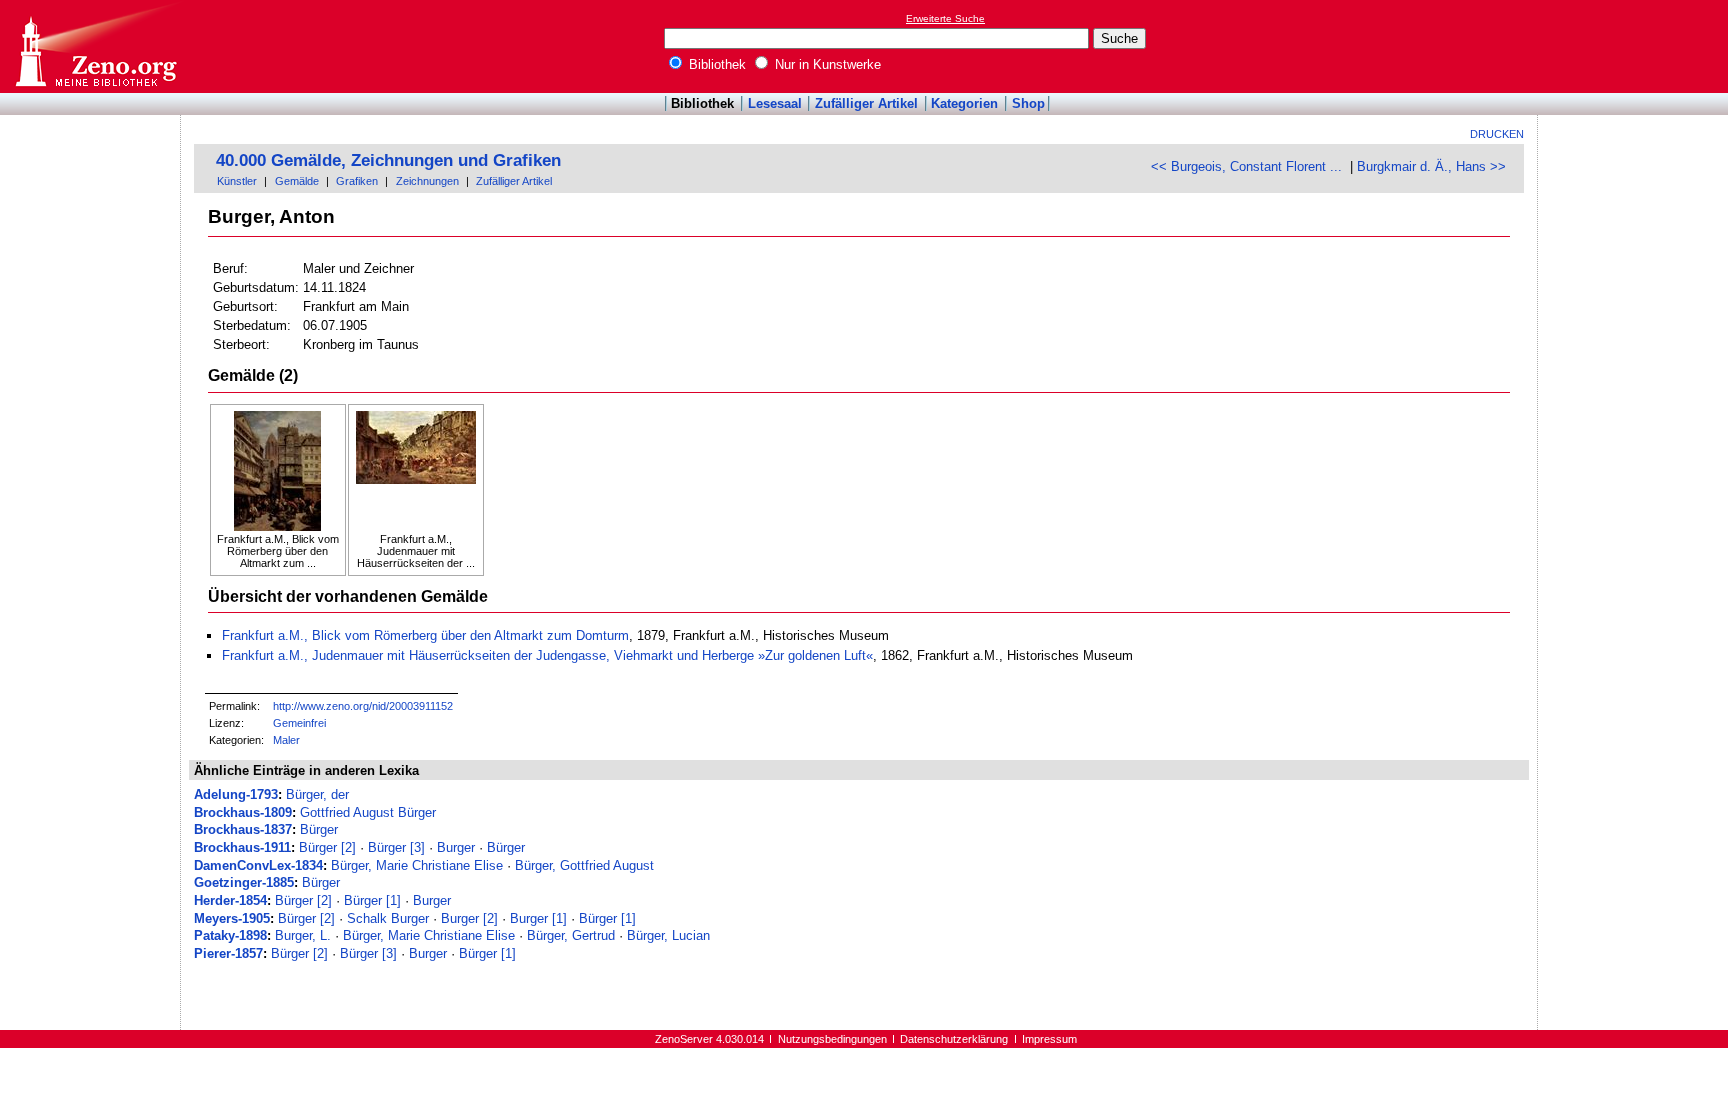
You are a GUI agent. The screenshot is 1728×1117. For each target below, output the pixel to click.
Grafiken (357, 181)
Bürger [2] (327, 847)
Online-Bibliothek (95, 46)
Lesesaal (775, 103)
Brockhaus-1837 (243, 829)
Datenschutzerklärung (954, 1039)
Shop (1028, 103)
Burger (456, 847)
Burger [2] (469, 918)
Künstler (237, 181)
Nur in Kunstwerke (826, 64)
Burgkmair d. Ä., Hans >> (1431, 166)
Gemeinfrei (299, 723)
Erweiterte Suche (945, 18)
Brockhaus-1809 (243, 812)
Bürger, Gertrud (571, 935)
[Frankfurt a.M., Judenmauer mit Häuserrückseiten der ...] (416, 472)
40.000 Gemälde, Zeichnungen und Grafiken (388, 160)
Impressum (1049, 1039)
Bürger (319, 829)
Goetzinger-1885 (244, 882)
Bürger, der (317, 794)
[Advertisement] (1636, 46)
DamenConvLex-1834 (258, 865)
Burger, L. (303, 935)
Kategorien (964, 103)
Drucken (1497, 134)
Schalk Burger (388, 918)
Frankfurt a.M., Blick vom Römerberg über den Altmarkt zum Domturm (425, 635)
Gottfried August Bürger (368, 812)
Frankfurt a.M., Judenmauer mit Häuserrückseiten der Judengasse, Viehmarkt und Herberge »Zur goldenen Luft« (547, 655)
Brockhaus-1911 (242, 847)
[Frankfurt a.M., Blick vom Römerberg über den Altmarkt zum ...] (278, 472)
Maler (286, 740)
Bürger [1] (372, 900)
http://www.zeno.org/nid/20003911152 (363, 706)
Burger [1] (538, 918)
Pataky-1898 (230, 935)
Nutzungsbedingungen (832, 1039)
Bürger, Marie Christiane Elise (417, 865)
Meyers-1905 (232, 918)
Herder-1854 (230, 900)
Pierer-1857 (228, 953)
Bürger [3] (396, 847)
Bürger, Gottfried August (584, 865)
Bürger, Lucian (668, 935)
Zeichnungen (427, 181)
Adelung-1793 (236, 794)
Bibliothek (715, 64)
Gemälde (297, 181)
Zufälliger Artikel (866, 103)
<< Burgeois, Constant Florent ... (1246, 166)
